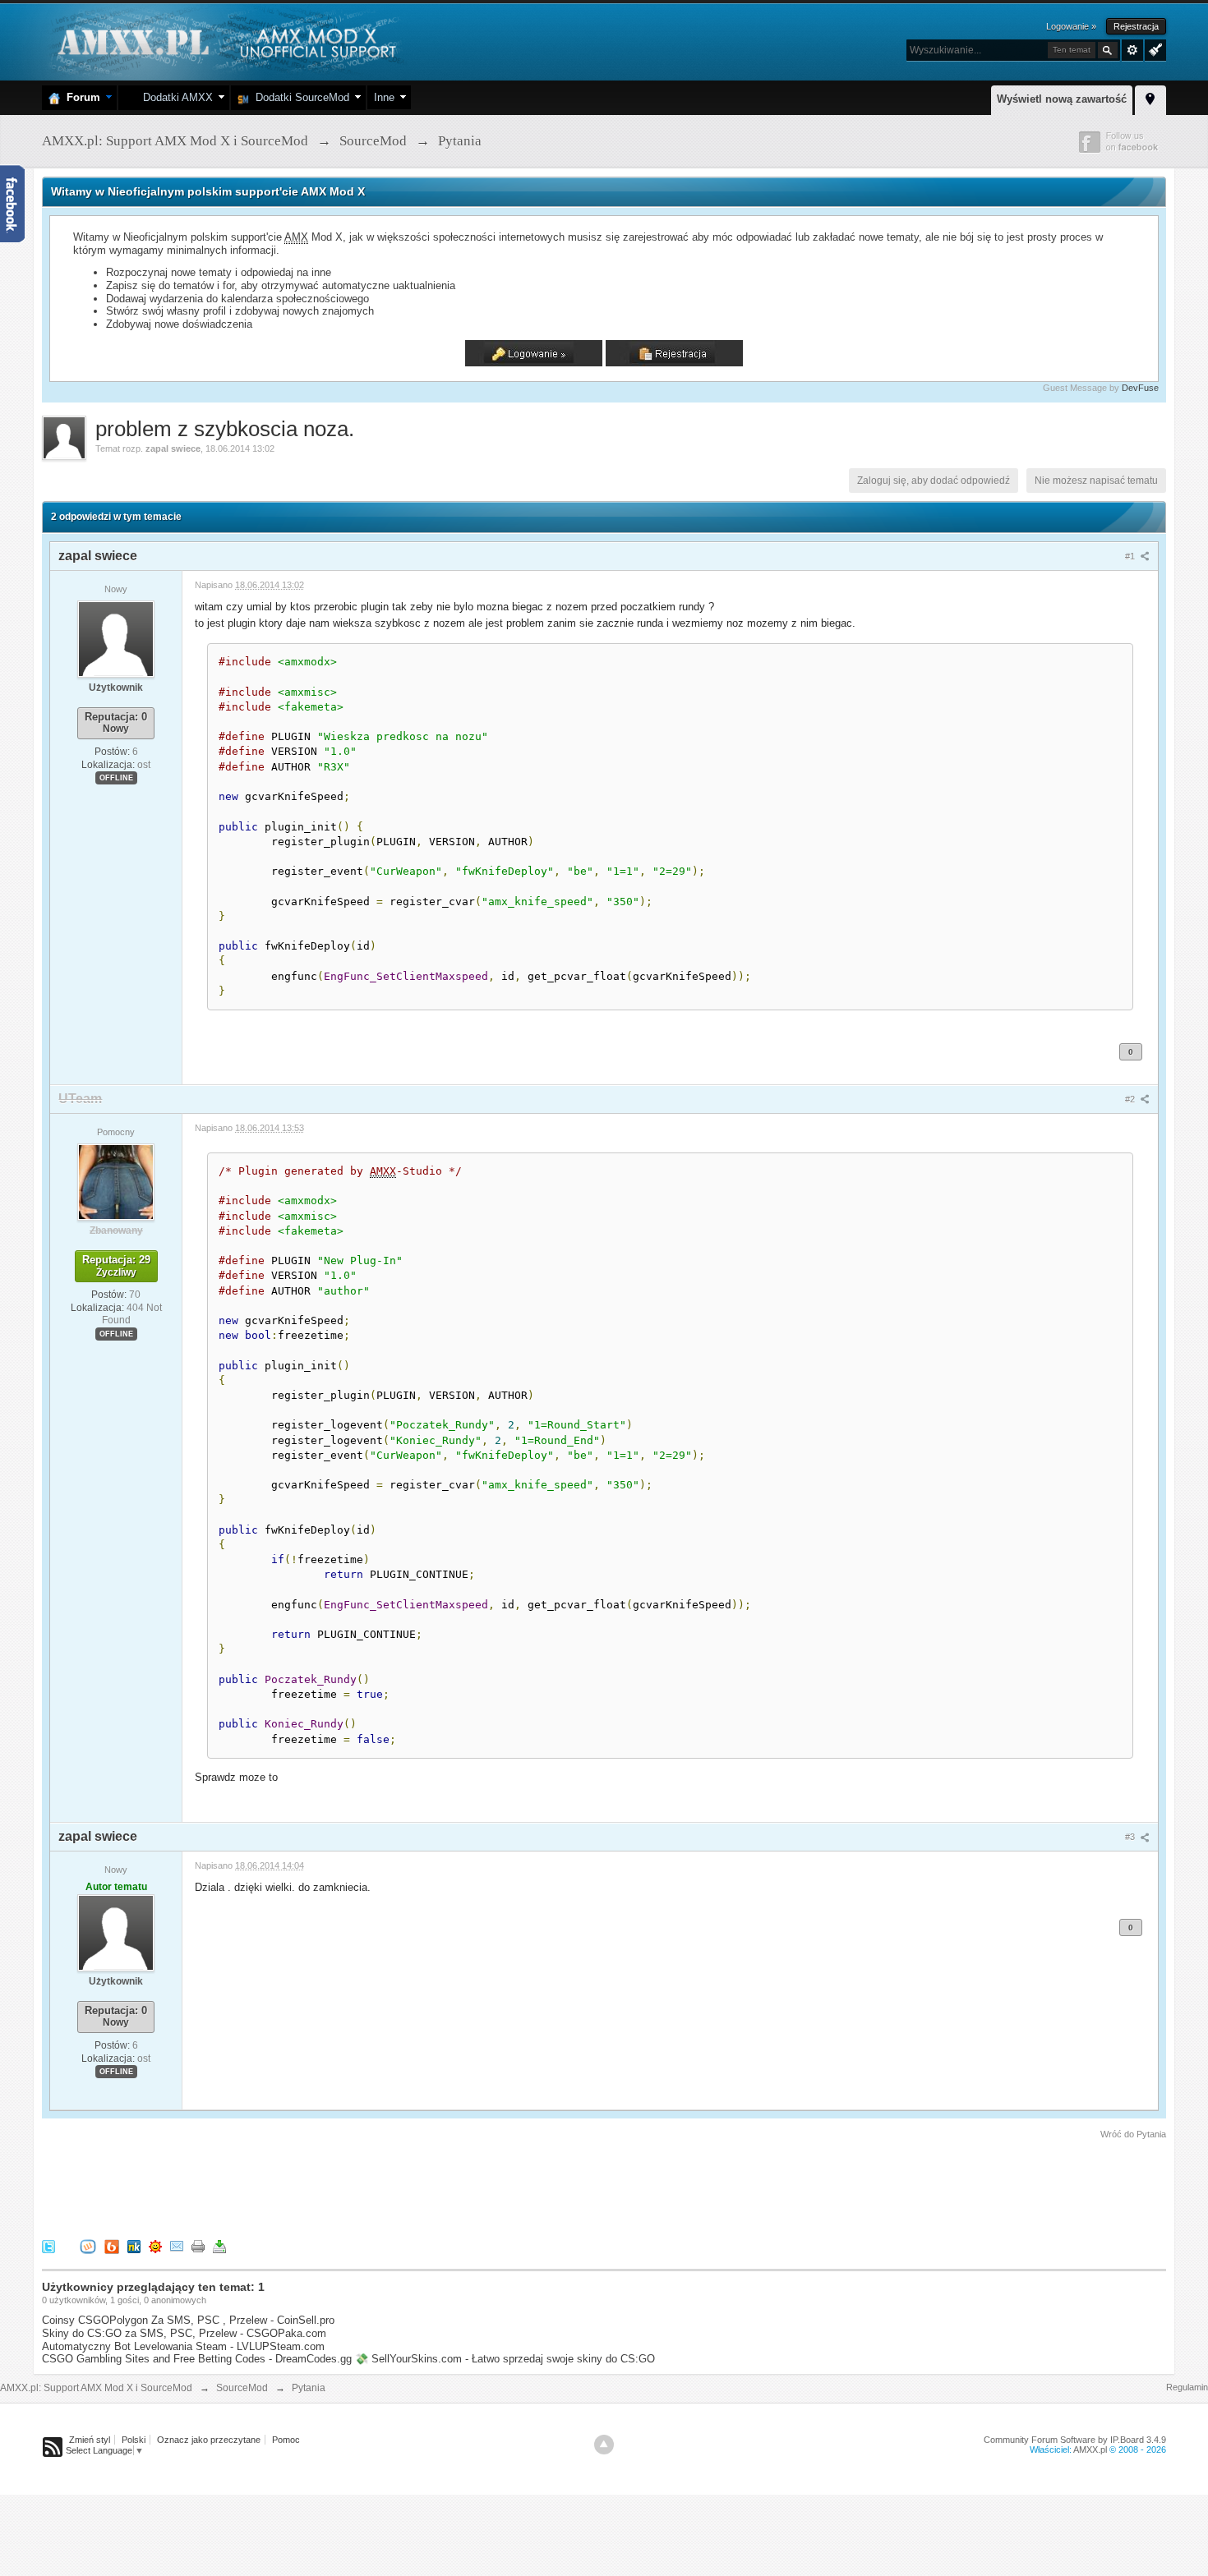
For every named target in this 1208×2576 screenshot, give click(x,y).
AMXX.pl (1090, 2449)
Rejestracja (1136, 26)
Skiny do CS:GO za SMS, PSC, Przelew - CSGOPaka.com (184, 2333)
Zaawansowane (1132, 50)
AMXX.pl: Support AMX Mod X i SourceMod (96, 2388)
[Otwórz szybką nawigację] (1150, 98)
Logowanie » (1071, 26)
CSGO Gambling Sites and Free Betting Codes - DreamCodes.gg (197, 2359)
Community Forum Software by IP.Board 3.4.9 (1075, 2440)
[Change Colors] (1153, 48)
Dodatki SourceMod (299, 97)
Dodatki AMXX (175, 97)
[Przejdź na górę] (604, 2445)
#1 (1131, 556)
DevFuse (1140, 388)
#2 (1131, 1099)
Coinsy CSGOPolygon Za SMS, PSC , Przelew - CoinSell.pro (188, 2320)
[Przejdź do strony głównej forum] (225, 41)
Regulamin (1187, 2387)
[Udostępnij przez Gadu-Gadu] (155, 2246)
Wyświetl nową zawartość (1062, 99)
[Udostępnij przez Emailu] (177, 2246)
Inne (384, 97)
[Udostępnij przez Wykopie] (88, 2246)
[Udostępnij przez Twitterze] (48, 2246)
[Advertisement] (341, 2187)
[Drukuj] (198, 2246)
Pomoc (286, 2440)
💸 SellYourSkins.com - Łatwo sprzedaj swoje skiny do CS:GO (505, 2359)
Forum (80, 97)
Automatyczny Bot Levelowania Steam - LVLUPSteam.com (183, 2346)
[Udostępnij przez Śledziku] (134, 2246)
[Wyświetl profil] (116, 638)
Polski (134, 2440)
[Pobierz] (219, 2246)
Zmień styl (90, 2440)
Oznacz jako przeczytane (209, 2440)
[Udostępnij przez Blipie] (112, 2246)
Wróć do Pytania (1133, 2134)
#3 (1131, 1837)
